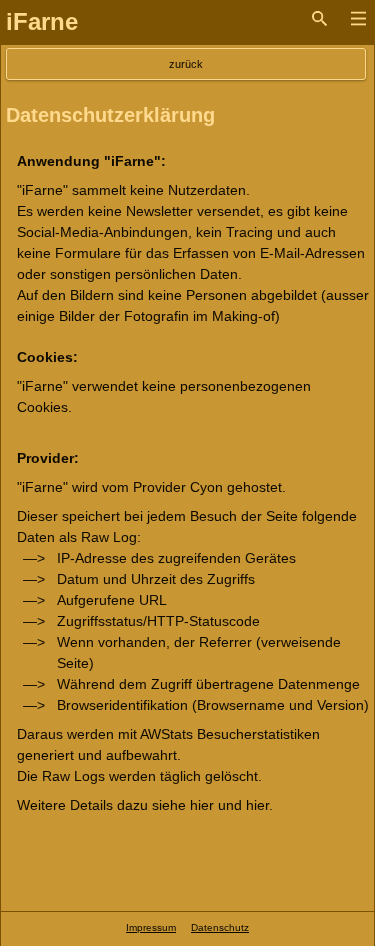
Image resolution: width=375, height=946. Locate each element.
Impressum (151, 927)
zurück (186, 64)
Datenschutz (220, 927)
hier (202, 805)
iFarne (42, 21)
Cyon (206, 487)
